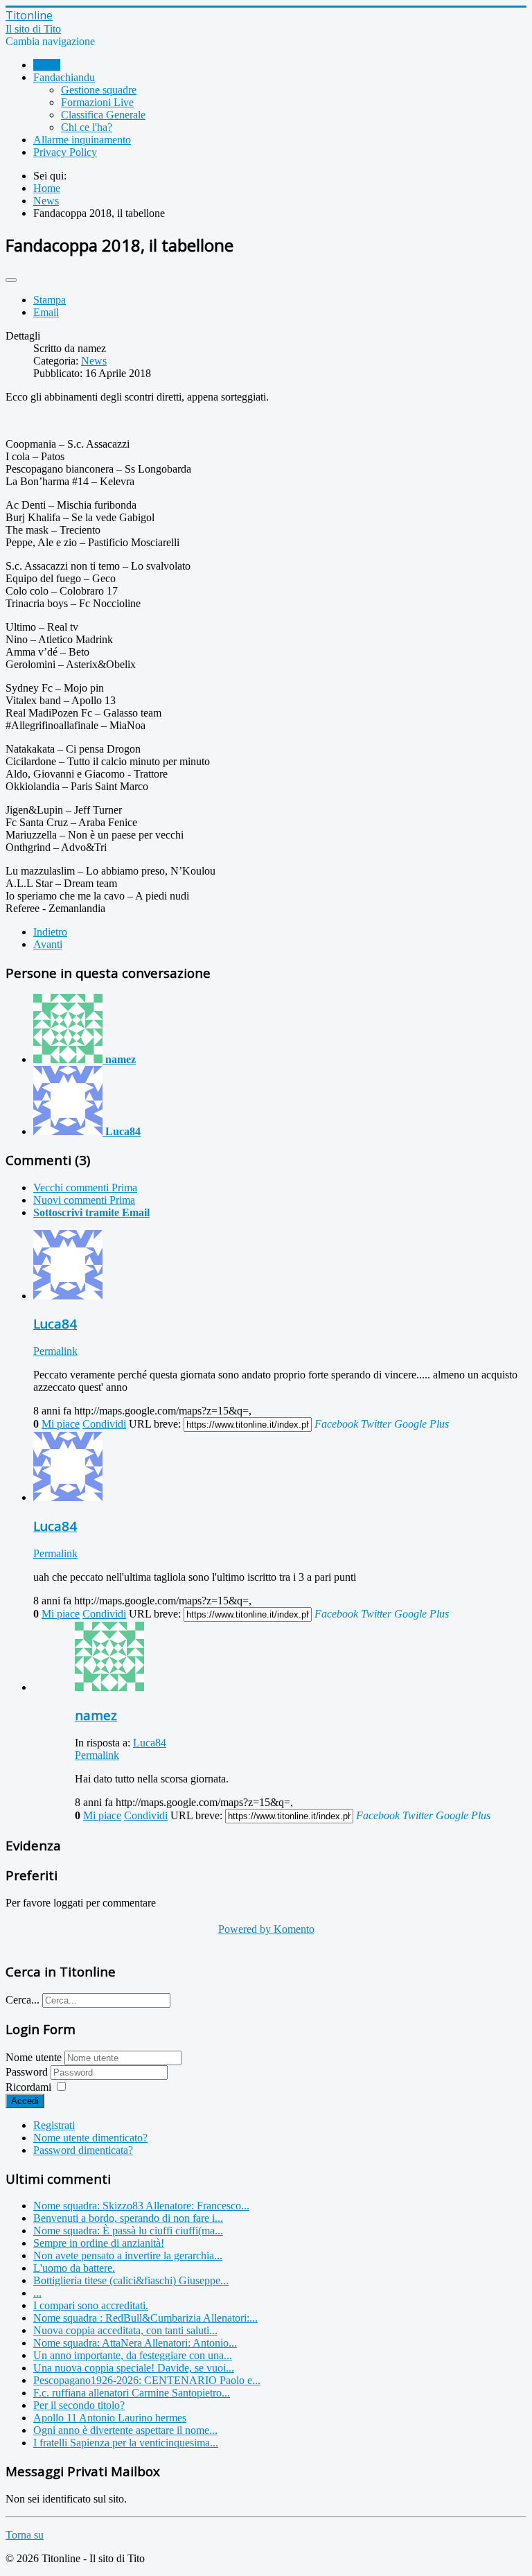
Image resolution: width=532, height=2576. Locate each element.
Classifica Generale (103, 115)
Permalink (55, 1351)
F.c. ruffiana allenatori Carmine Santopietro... (132, 2393)
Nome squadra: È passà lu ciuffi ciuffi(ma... (128, 2231)
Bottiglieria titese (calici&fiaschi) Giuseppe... (131, 2280)
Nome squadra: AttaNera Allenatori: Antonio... (135, 2343)
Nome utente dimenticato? (90, 2138)
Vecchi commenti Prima (85, 1188)
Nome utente (34, 2057)
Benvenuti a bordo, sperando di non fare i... (128, 2218)
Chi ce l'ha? (87, 127)
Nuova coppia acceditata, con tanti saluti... (125, 2330)
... (37, 2293)
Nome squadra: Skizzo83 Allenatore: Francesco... (141, 2206)
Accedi (25, 2101)
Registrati (54, 2125)
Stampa (50, 300)
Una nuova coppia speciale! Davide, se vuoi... (134, 2368)
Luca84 (150, 1743)
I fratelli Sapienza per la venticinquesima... (126, 2443)
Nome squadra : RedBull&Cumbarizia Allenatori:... (145, 2318)
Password (28, 2072)
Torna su (25, 2535)
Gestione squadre (99, 90)
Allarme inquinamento (82, 140)
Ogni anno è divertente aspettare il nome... (125, 2430)
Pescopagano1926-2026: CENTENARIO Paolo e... (147, 2380)
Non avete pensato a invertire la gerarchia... (128, 2255)
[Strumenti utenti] (11, 280)
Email (46, 312)
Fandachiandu (64, 77)
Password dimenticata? (83, 2150)
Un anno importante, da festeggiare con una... (133, 2355)
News (94, 361)
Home (47, 65)
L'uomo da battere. (74, 2268)
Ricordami (28, 2087)
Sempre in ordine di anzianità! (99, 2243)
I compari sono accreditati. (91, 2305)
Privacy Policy (65, 152)
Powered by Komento (266, 1929)
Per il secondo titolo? (79, 2405)
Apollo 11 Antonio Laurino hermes (110, 2418)
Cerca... (23, 2000)
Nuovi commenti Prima (84, 1200)
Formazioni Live (97, 102)
